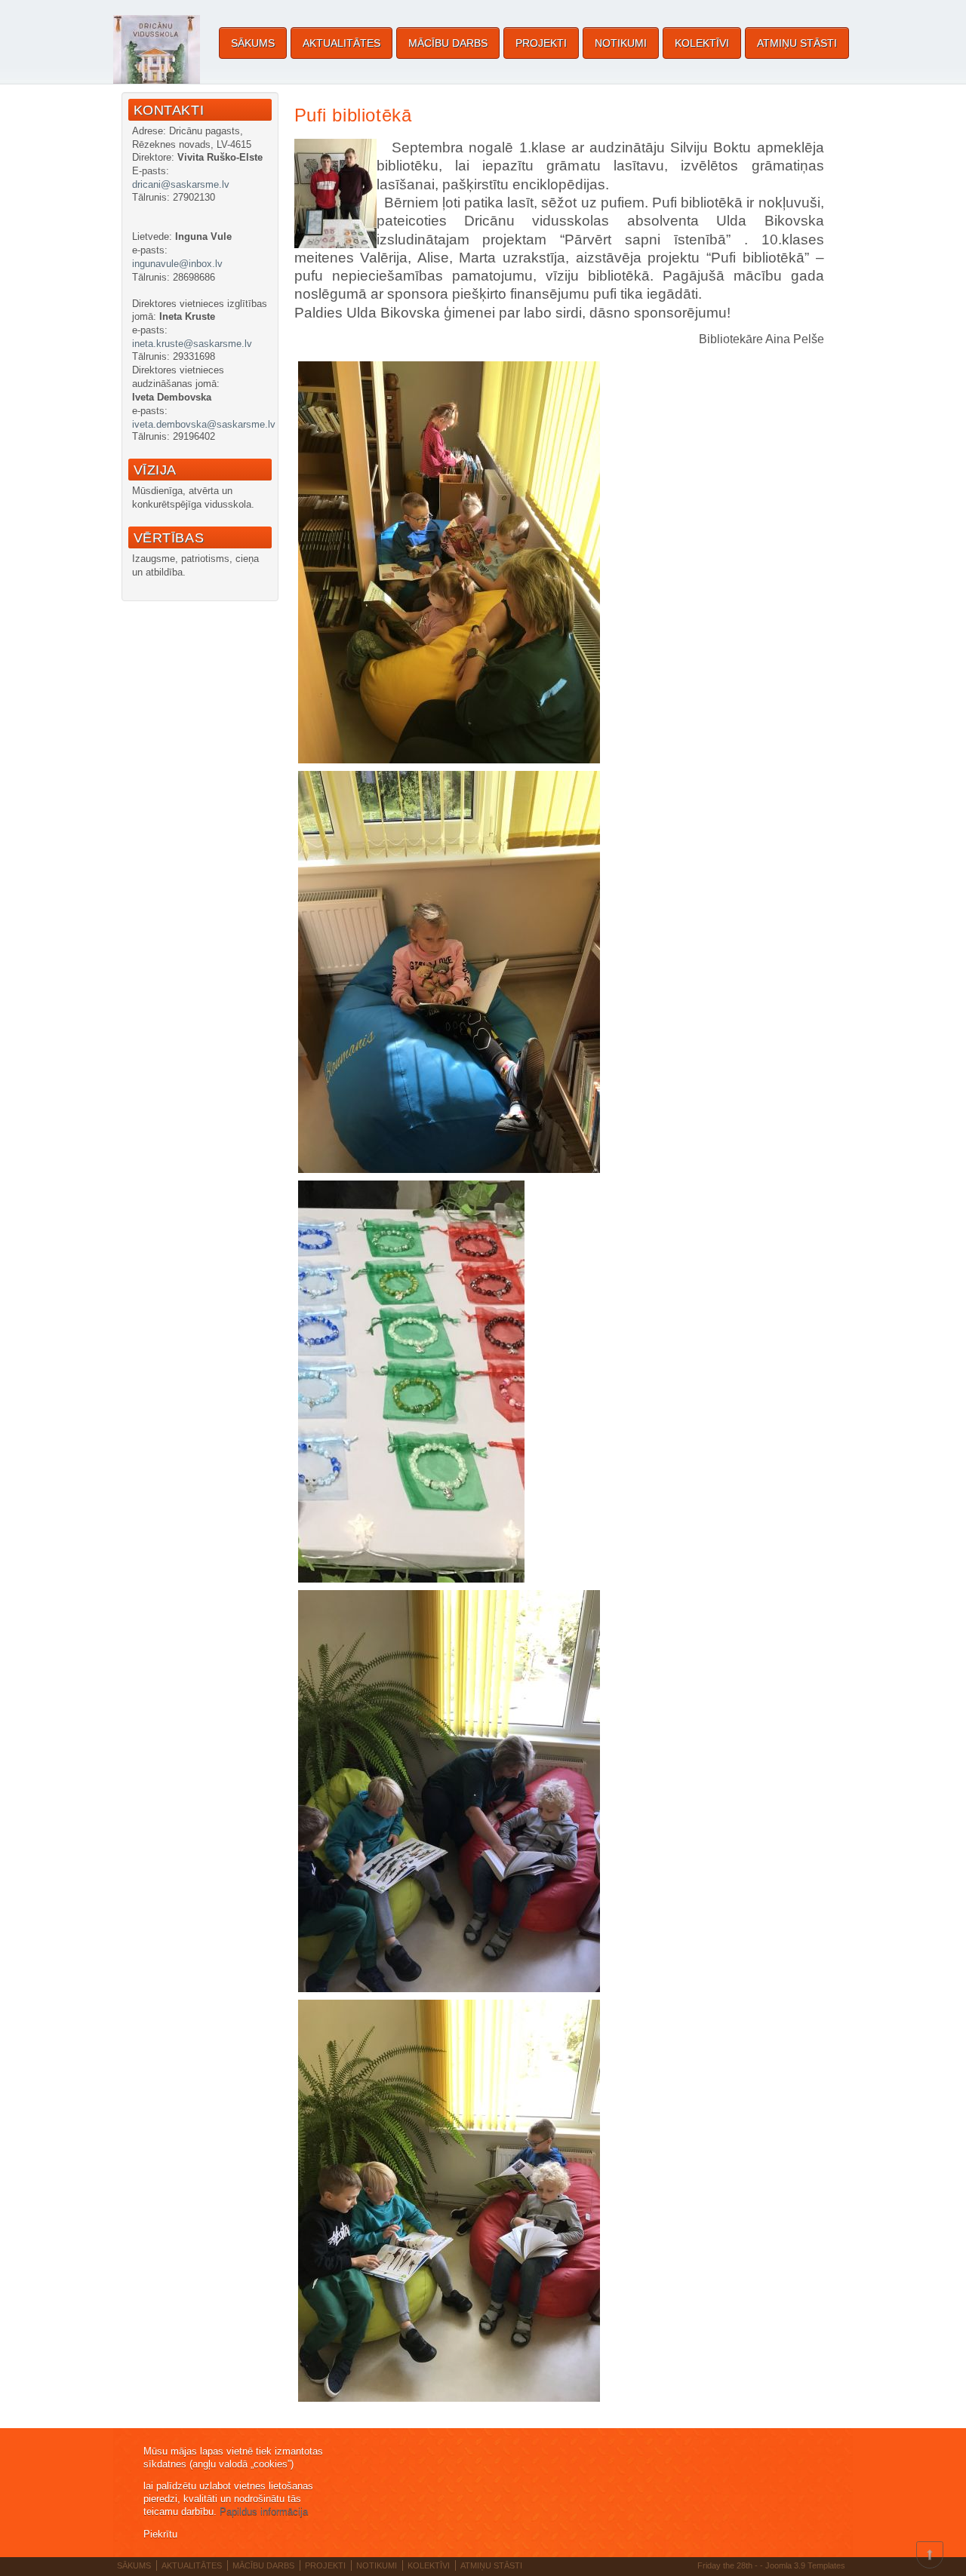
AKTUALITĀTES (341, 43)
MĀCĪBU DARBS (448, 43)
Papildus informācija (264, 2512)
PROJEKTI (541, 43)
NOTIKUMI (621, 43)
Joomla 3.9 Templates (805, 2565)
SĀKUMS (253, 43)
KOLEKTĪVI (702, 43)
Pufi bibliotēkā (353, 115)
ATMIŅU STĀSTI (797, 43)
